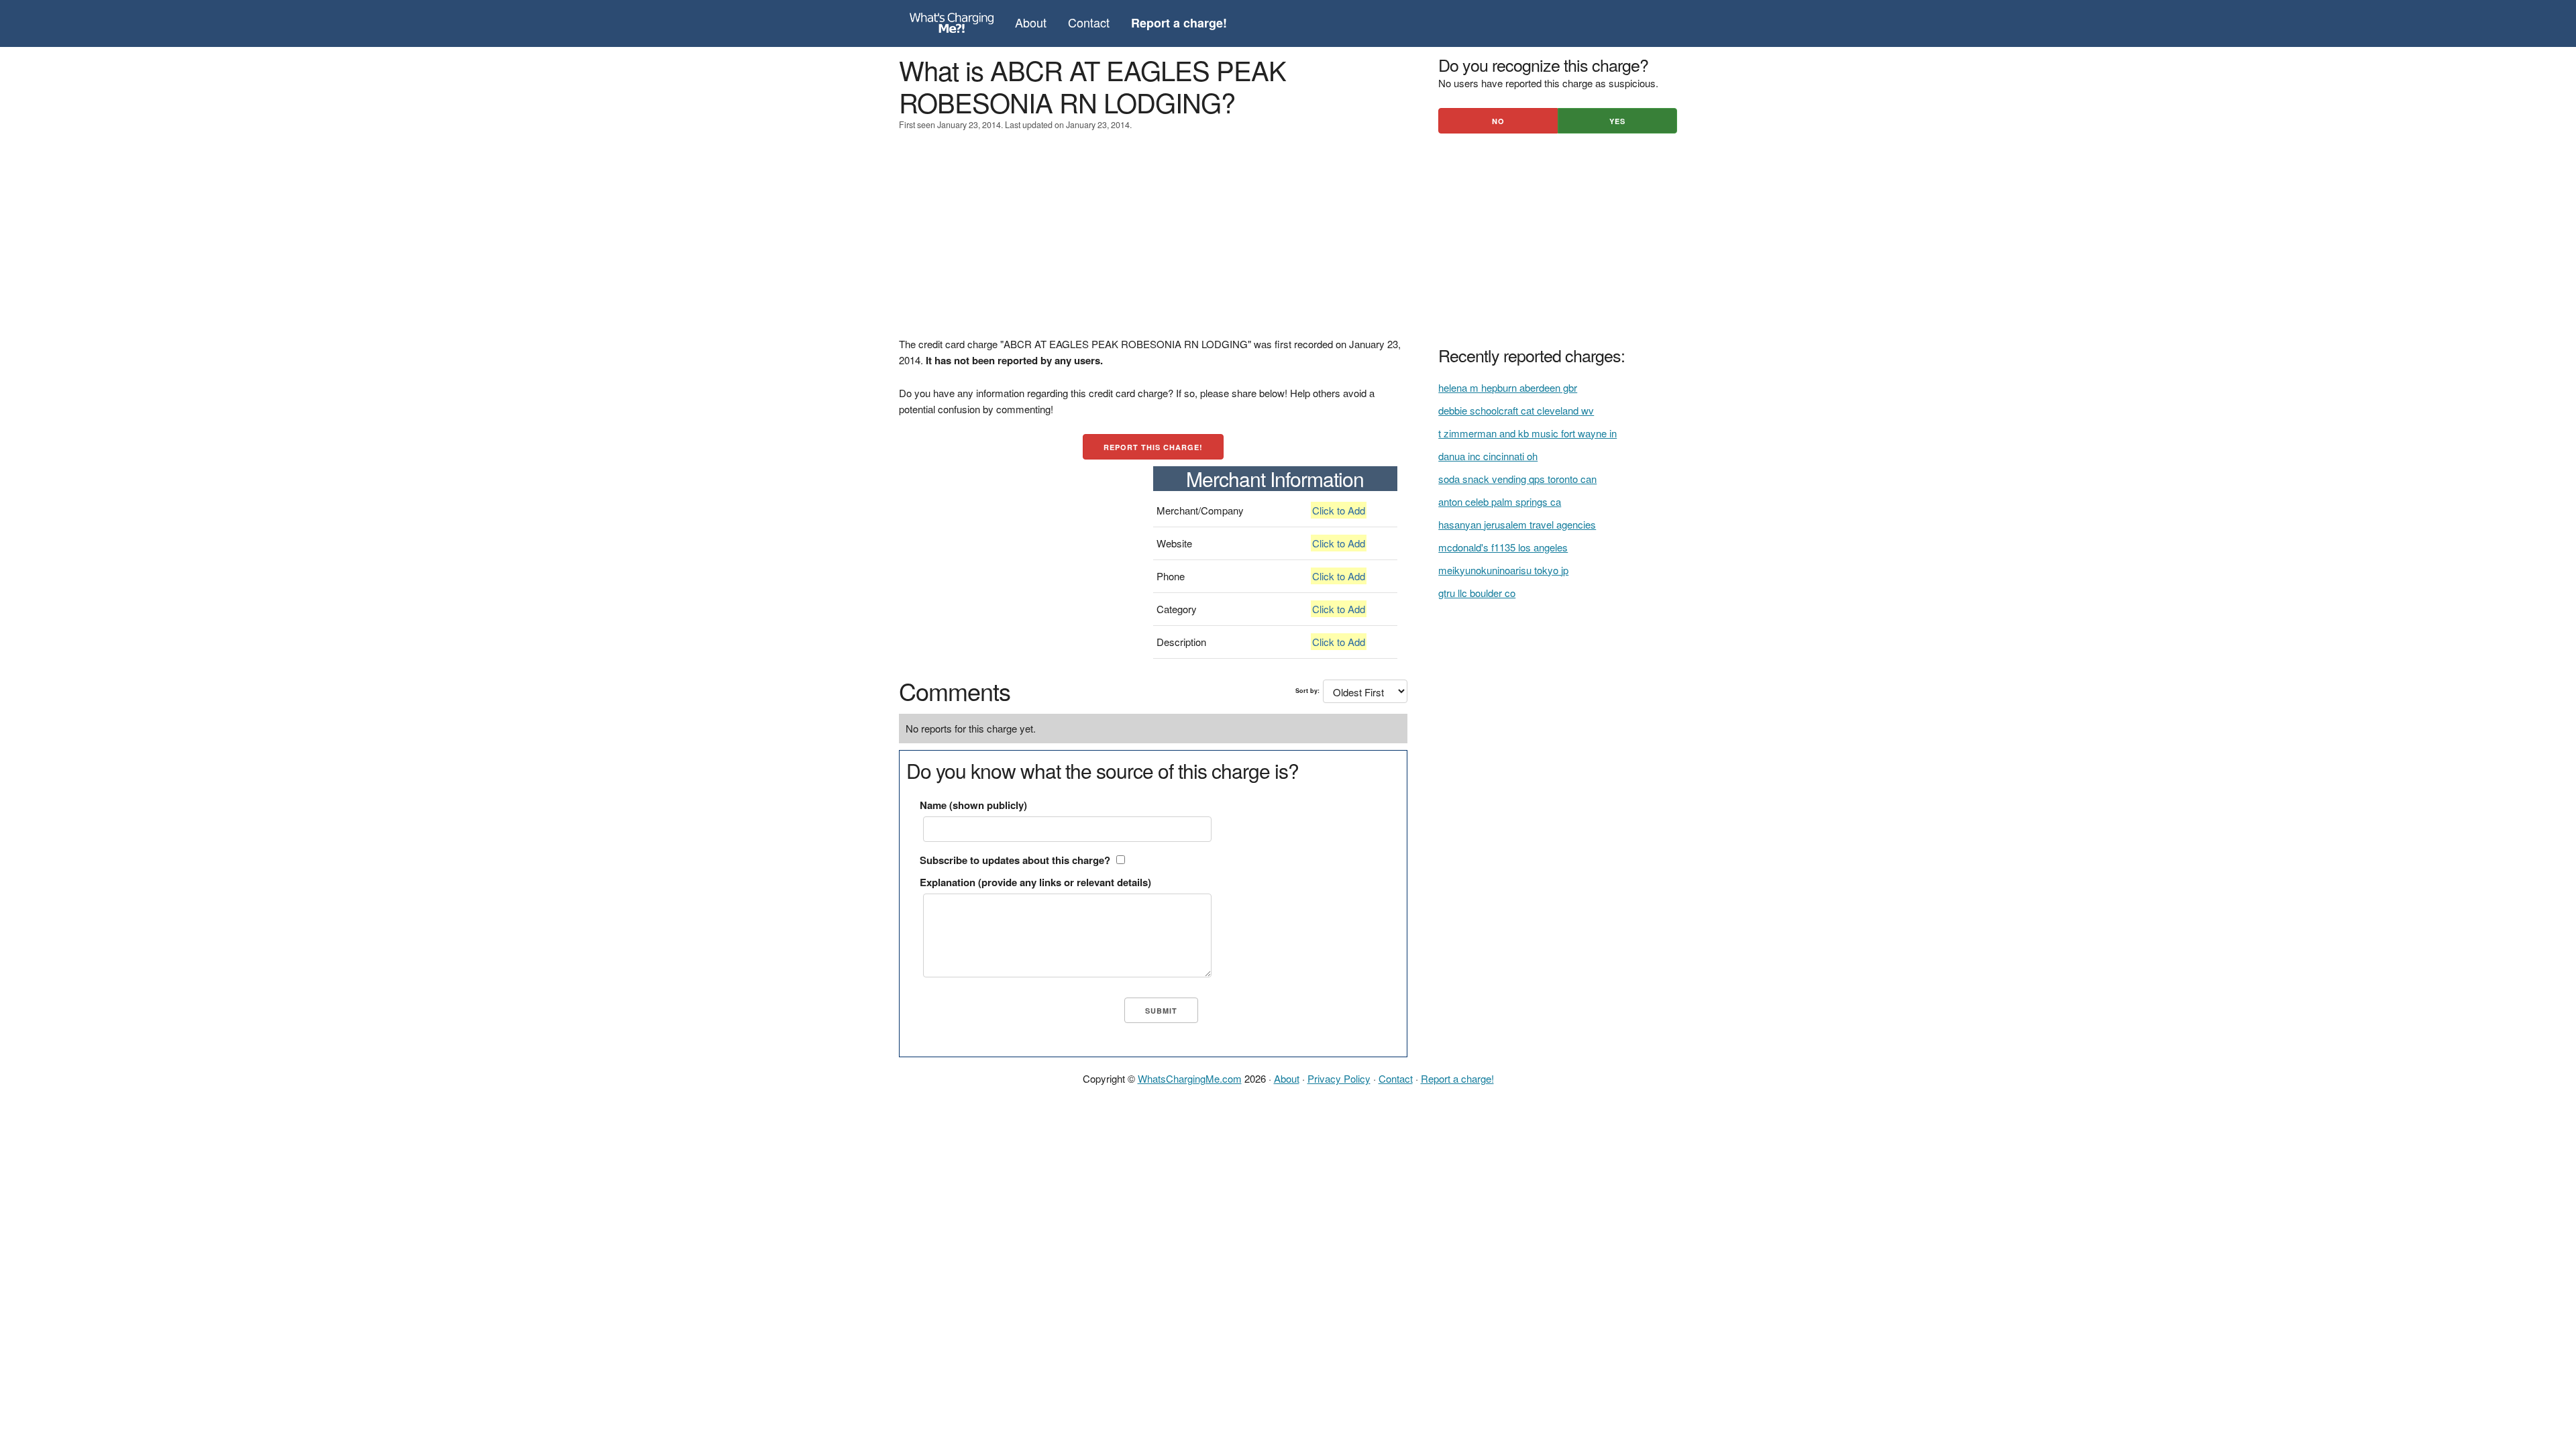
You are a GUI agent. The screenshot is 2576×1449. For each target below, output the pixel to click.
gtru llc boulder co (1477, 593)
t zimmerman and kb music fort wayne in (1527, 433)
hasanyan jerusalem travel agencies (1517, 524)
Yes (1617, 121)
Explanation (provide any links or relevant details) (1035, 882)
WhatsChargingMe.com (1190, 1078)
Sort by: (1307, 691)
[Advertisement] (1153, 242)
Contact (1089, 22)
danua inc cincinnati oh (1488, 456)
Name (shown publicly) (973, 805)
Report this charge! (1153, 447)
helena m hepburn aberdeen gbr (1508, 387)
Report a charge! (1457, 1078)
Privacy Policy (1339, 1078)
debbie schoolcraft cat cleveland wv (1516, 410)
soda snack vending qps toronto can (1517, 479)
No (1498, 121)
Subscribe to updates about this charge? (1015, 860)
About (1031, 22)
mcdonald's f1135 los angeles (1503, 547)
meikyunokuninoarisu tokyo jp (1503, 570)
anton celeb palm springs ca (1500, 501)
